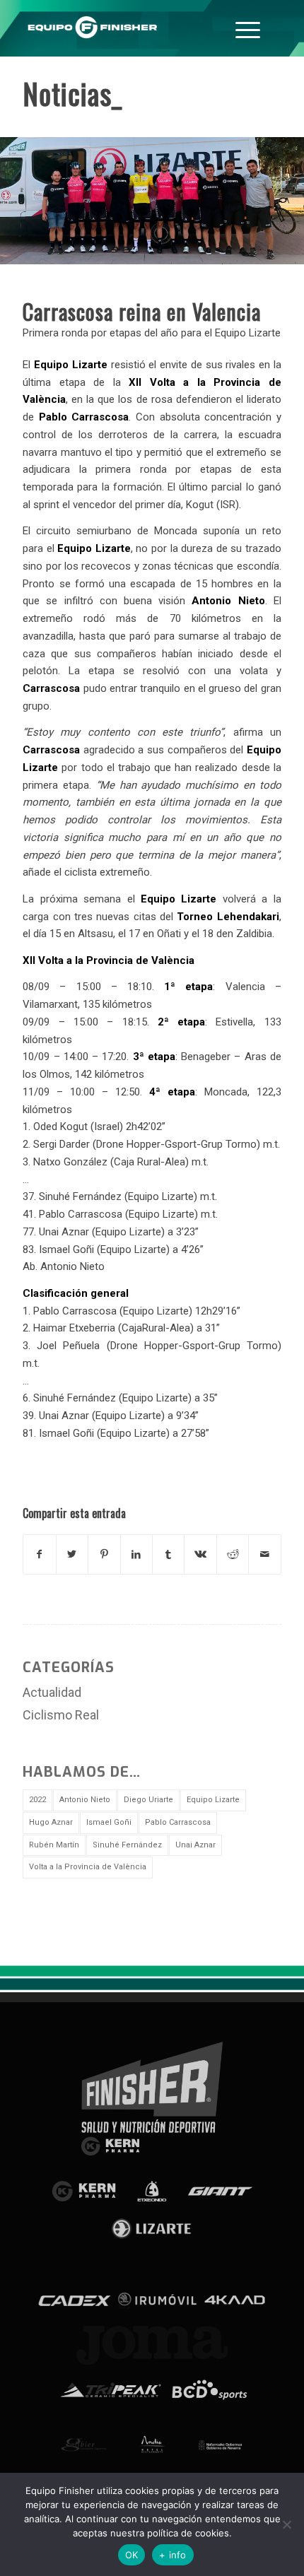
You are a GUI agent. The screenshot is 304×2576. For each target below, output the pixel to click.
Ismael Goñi (109, 1822)
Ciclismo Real (61, 1715)
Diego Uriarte (148, 1800)
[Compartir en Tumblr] (168, 1554)
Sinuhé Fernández (127, 1845)
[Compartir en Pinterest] (104, 1554)
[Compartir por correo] (264, 1554)
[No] (286, 2524)
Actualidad (52, 1692)
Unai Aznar (195, 1845)
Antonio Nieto (85, 1800)
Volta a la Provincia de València (88, 1867)
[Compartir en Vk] (200, 1554)
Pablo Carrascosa (178, 1822)
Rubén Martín (54, 1845)
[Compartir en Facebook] (39, 1554)
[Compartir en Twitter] (72, 1554)
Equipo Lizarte (213, 1800)
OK (132, 2555)
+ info (173, 2555)
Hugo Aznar (51, 1822)
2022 (37, 1800)
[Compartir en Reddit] (233, 1554)
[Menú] (248, 28)
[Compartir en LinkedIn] (136, 1554)
